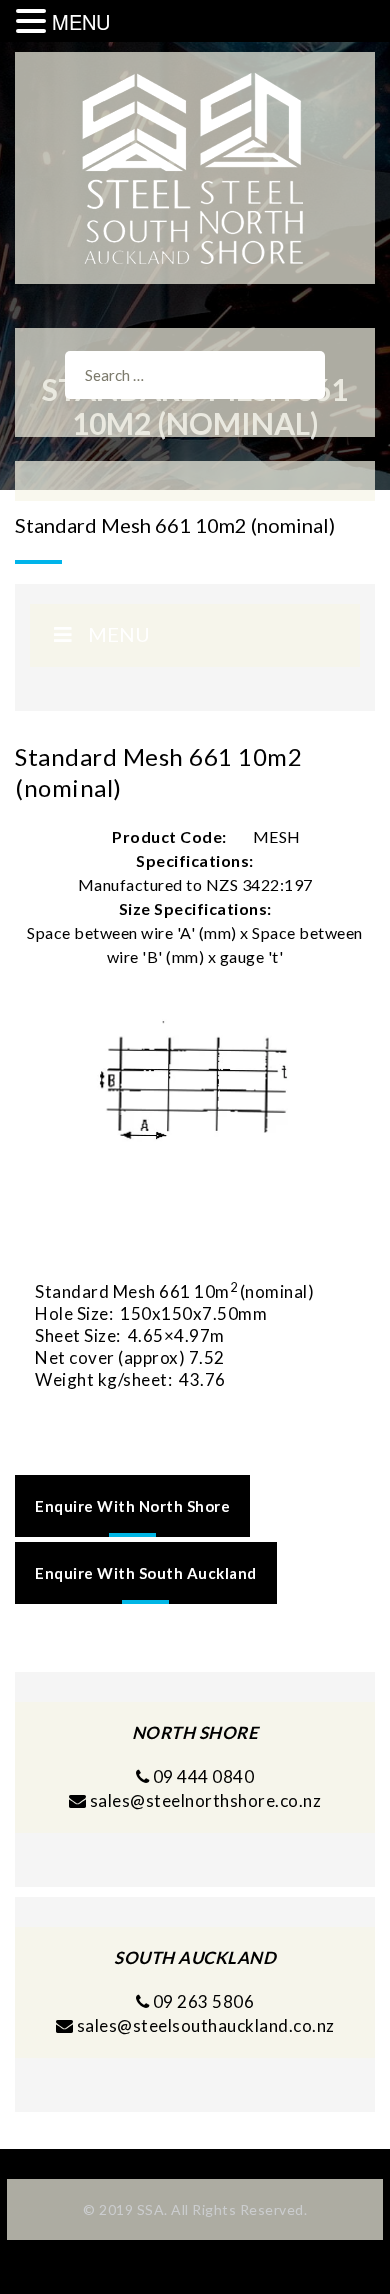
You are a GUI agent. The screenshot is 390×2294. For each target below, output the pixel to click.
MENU (81, 21)
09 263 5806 (201, 2001)
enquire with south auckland (146, 1573)
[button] (34, 21)
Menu (119, 634)
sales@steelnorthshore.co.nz (206, 1800)
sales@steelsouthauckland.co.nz (206, 2025)
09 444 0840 (201, 1776)
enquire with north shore (132, 1506)
